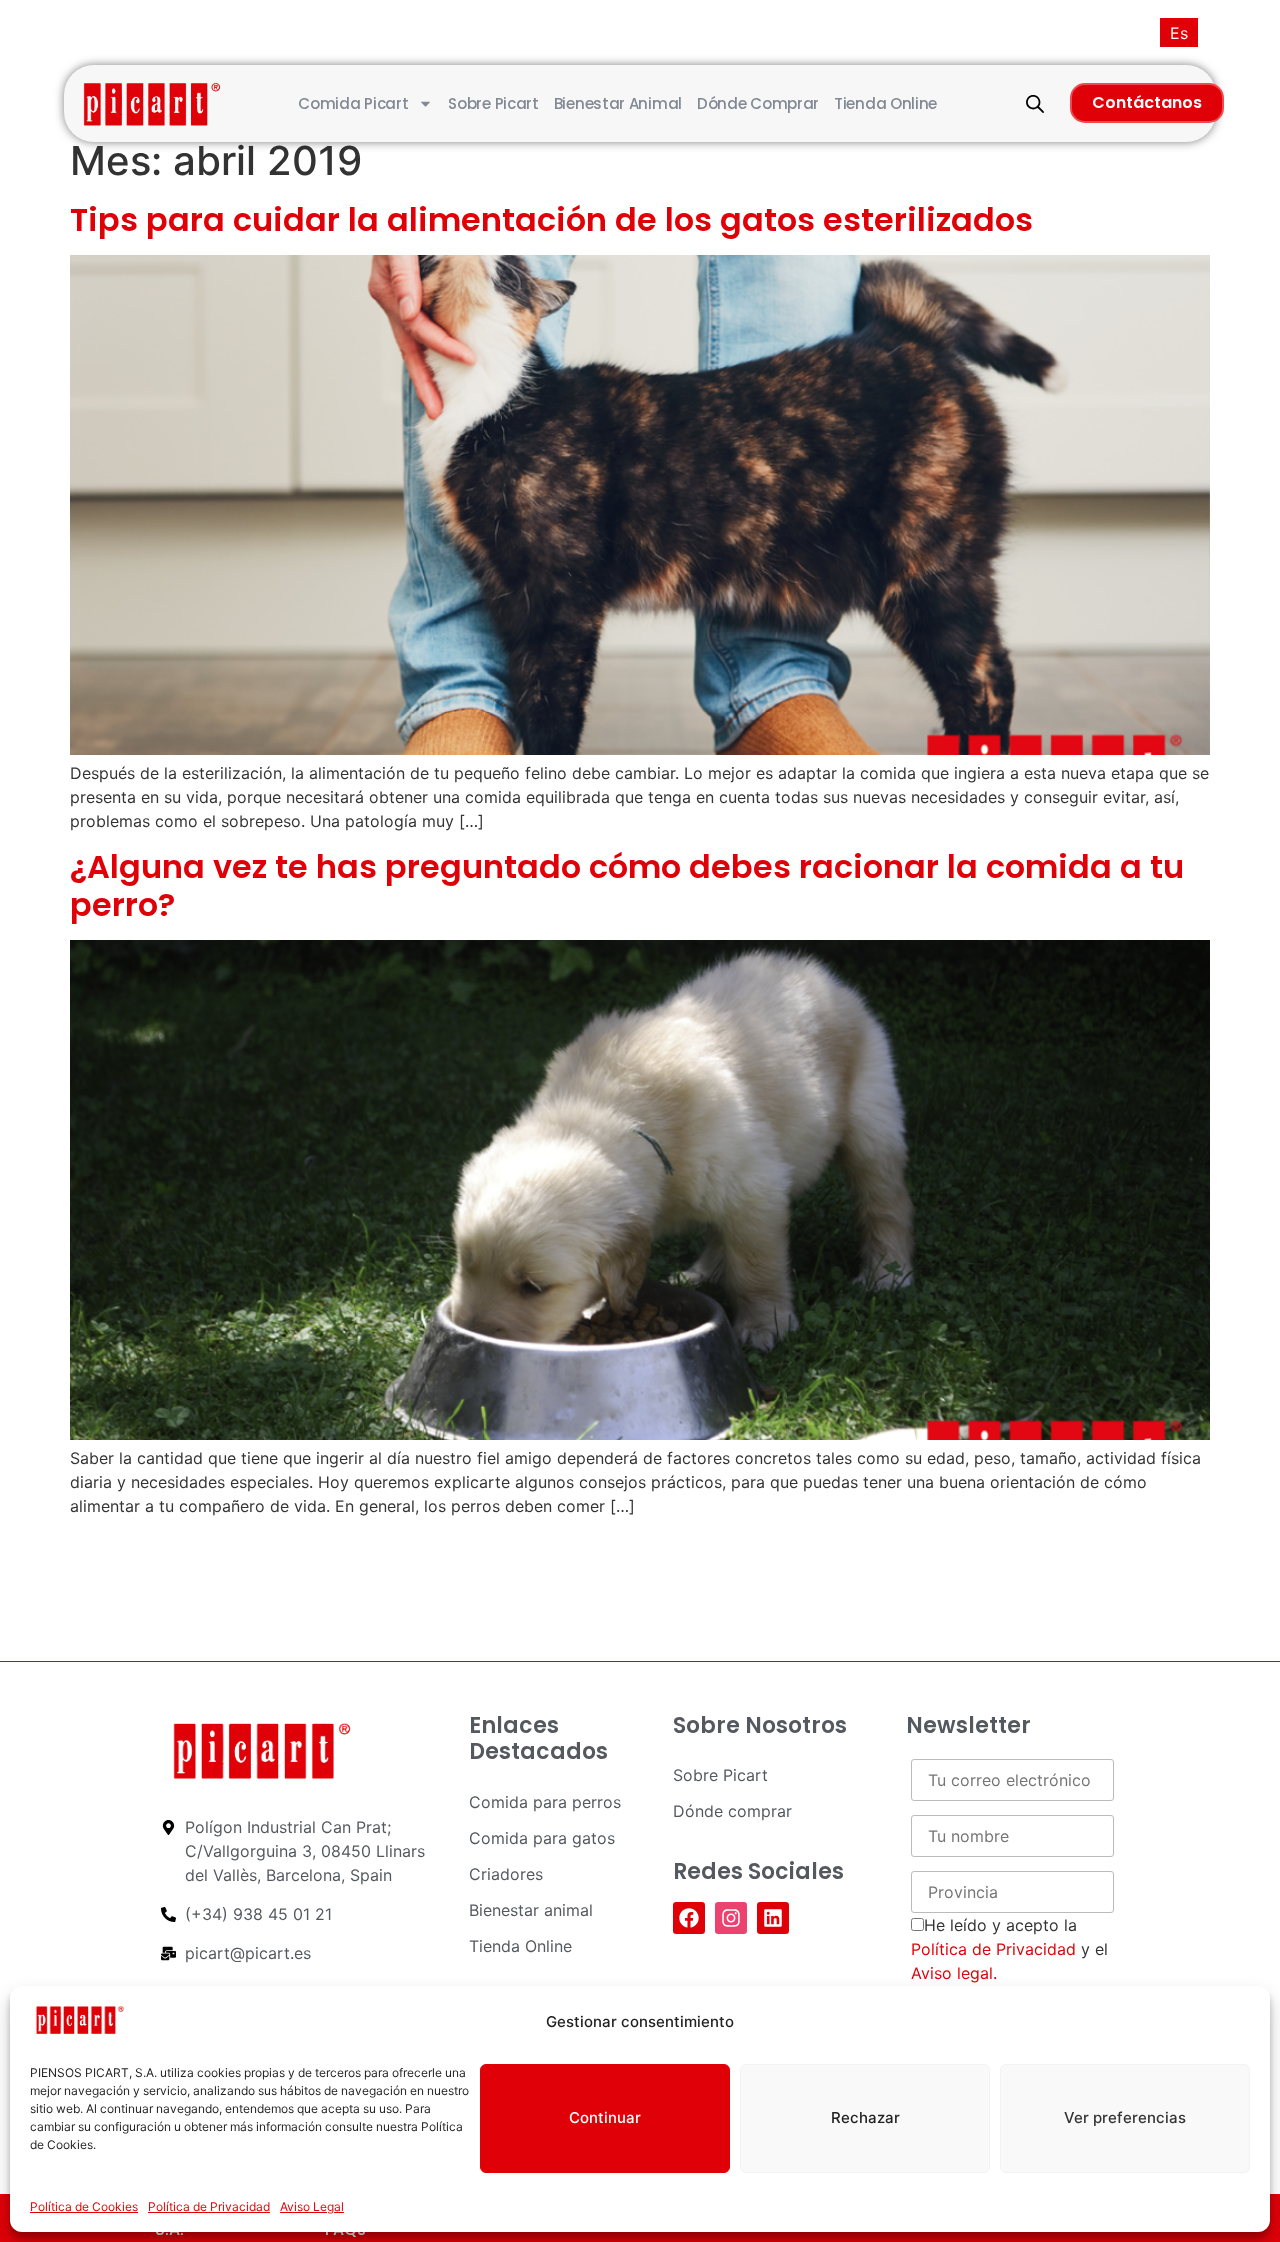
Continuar (605, 2117)
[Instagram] (731, 1918)
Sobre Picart (493, 103)
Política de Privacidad (209, 2206)
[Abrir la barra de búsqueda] (1035, 103)
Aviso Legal (312, 2206)
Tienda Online (885, 103)
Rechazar (865, 2117)
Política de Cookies (84, 2206)
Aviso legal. (954, 1973)
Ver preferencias (1125, 2117)
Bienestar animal (618, 103)
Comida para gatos (542, 1838)
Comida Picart (353, 103)
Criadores (506, 1874)
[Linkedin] (773, 1918)
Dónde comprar (758, 103)
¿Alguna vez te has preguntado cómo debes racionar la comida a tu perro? (627, 885)
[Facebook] (689, 1918)
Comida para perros (545, 1802)
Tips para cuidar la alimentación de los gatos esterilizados (551, 219)
